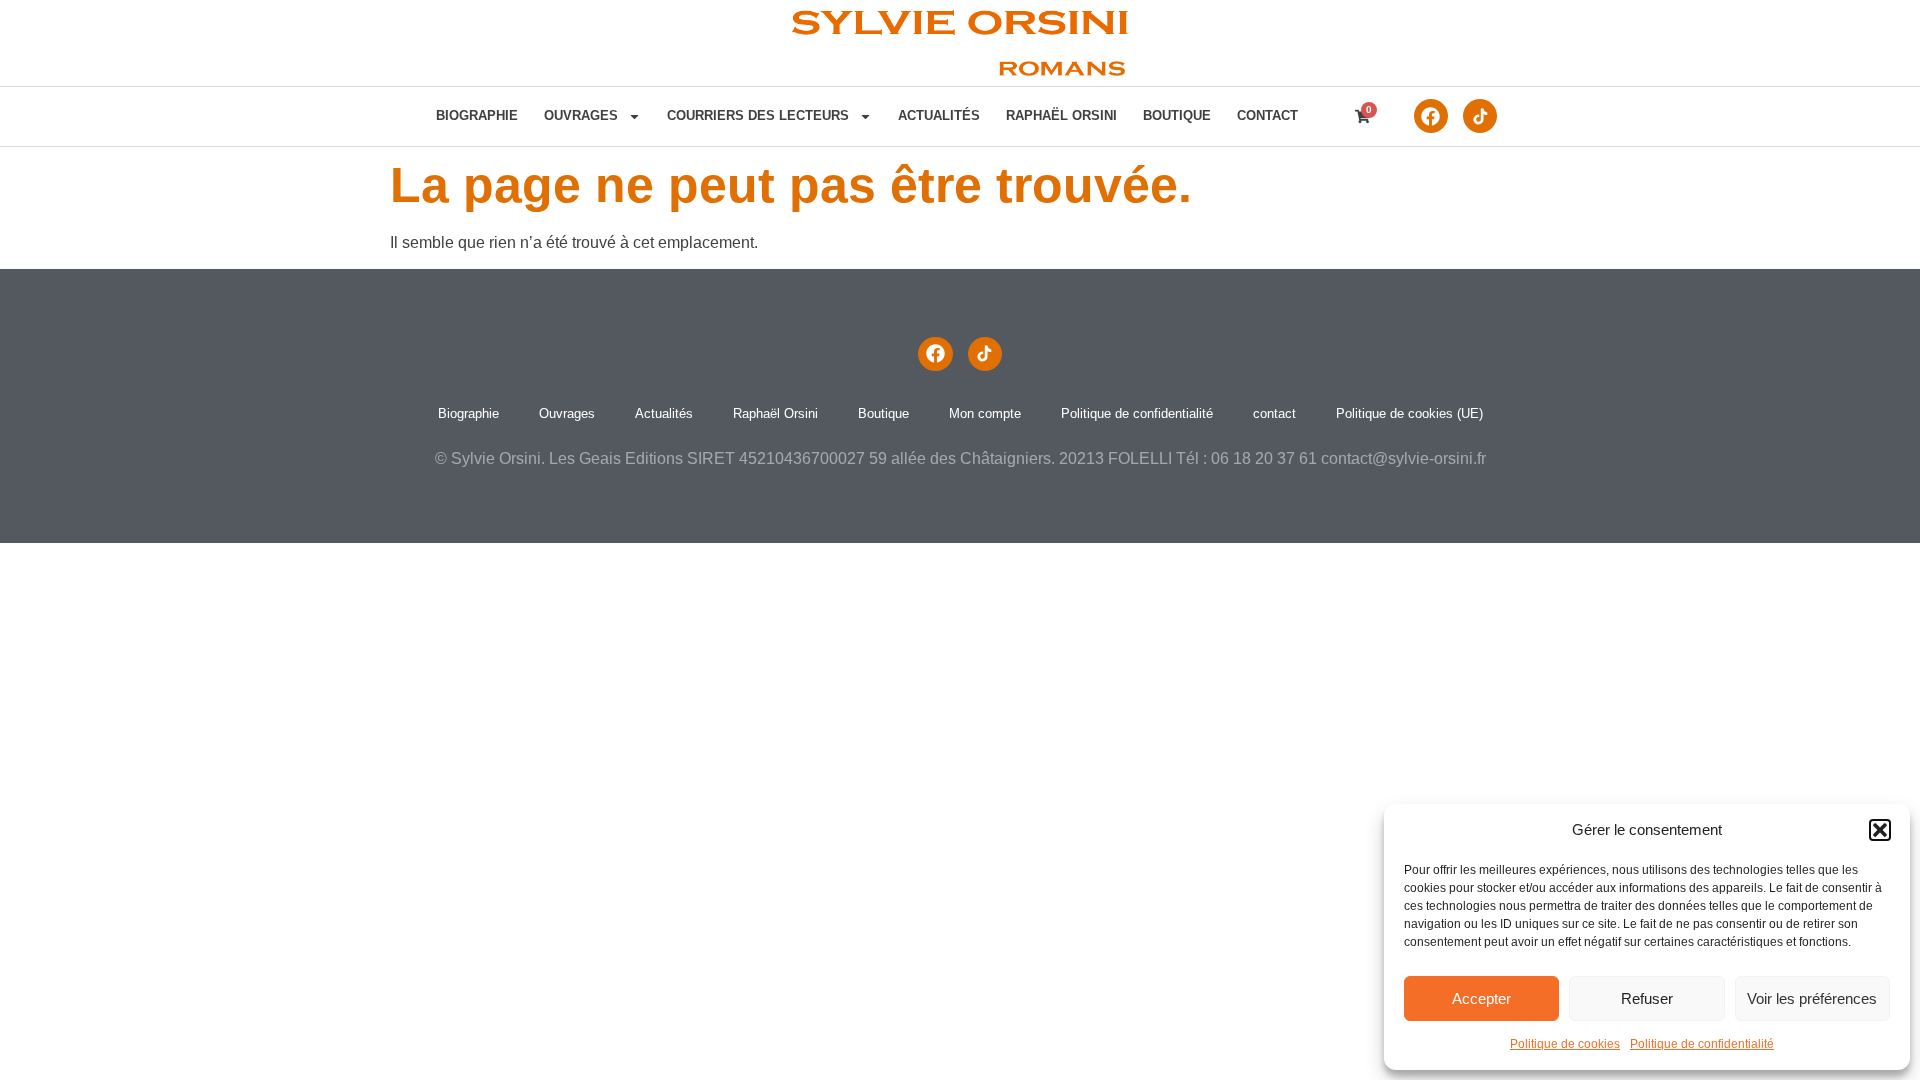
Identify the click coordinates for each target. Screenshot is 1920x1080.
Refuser (1647, 998)
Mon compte (985, 413)
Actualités (939, 115)
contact (1267, 115)
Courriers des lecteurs (758, 115)
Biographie (477, 115)
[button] (1880, 830)
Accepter (1481, 998)
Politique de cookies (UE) (1409, 413)
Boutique (1177, 115)
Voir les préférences (1812, 998)
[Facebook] (1431, 116)
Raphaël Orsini (1061, 115)
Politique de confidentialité (1702, 1044)
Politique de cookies (1565, 1044)
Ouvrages (581, 115)
